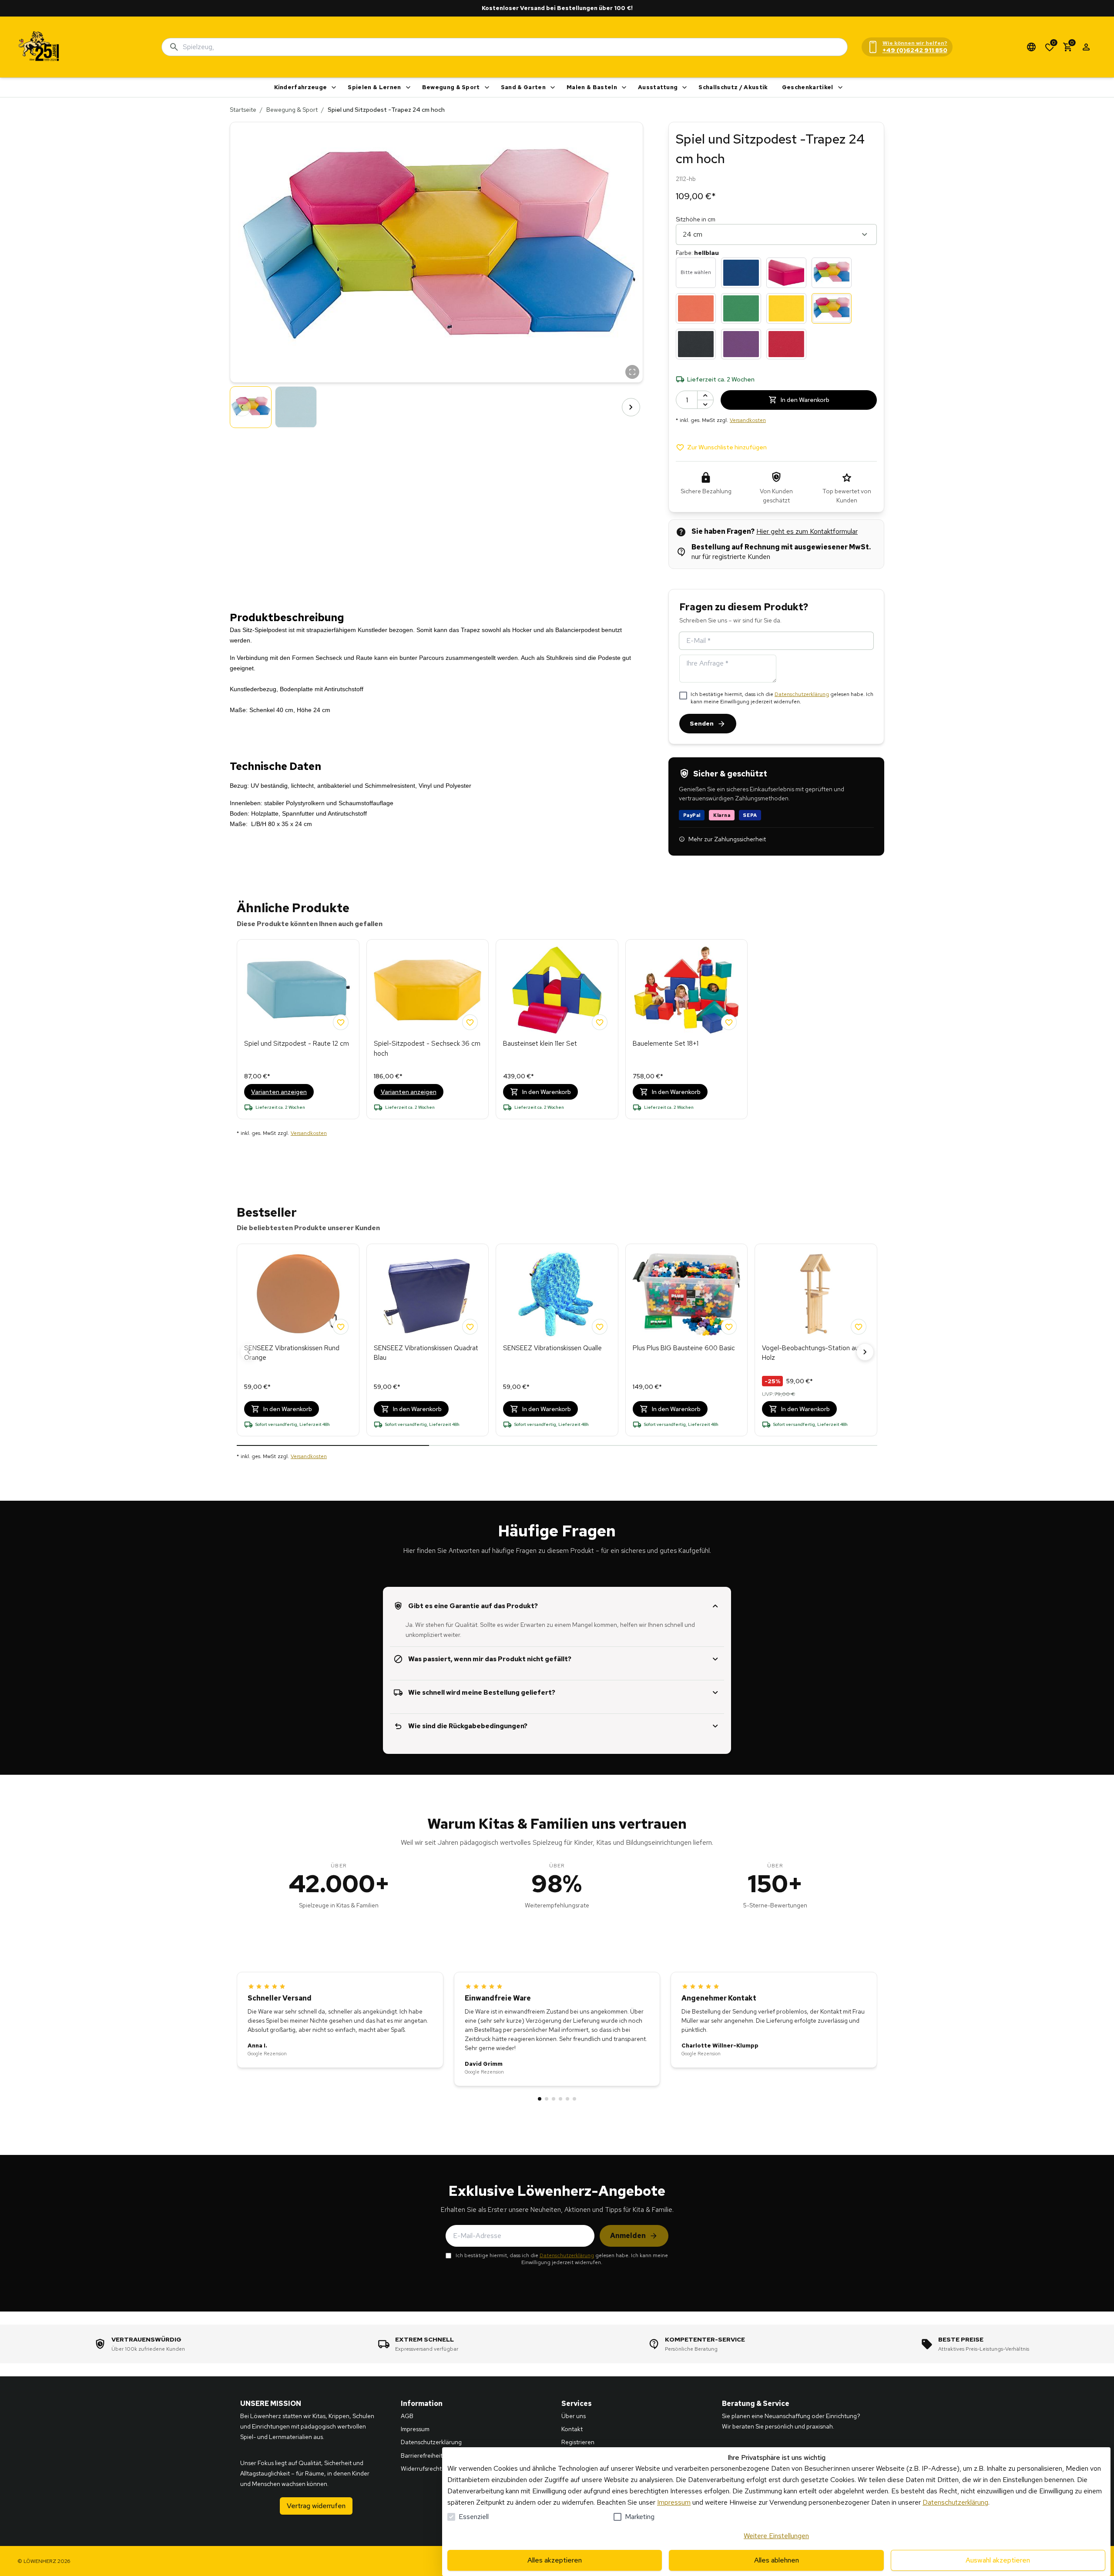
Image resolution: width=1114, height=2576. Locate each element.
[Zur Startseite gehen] (39, 47)
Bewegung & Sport (451, 87)
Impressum (674, 2502)
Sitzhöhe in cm (696, 219)
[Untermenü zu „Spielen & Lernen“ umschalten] (408, 87)
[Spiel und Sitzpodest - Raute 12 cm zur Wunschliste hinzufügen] (341, 1022)
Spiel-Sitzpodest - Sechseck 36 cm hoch (427, 1049)
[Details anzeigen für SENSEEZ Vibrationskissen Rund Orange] (298, 1295)
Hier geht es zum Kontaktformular (807, 531)
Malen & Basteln (592, 87)
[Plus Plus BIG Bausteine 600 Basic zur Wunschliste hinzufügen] (729, 1327)
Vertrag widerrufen (316, 2506)
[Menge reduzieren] (705, 404)
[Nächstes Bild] (631, 407)
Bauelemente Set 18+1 (666, 1044)
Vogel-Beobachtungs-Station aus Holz (812, 1353)
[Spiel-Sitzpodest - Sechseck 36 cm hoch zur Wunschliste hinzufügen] (470, 1022)
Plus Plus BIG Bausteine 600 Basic (684, 1348)
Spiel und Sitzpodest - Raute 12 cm (297, 1044)
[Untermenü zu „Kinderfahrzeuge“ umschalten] (334, 87)
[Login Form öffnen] (1086, 47)
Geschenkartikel (808, 87)
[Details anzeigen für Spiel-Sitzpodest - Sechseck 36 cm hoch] (428, 990)
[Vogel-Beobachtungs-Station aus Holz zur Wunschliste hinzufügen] (859, 1327)
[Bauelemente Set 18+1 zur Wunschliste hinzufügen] (729, 1022)
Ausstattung (658, 87)
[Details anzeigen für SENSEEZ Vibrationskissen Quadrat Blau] (428, 1295)
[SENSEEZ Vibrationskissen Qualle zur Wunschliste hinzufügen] (600, 1327)
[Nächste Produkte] (865, 1352)
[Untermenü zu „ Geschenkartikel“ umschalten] (840, 87)
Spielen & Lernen (374, 87)
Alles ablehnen (777, 2560)
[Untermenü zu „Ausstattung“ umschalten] (685, 87)
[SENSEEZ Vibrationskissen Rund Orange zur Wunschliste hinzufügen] (341, 1327)
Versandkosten (748, 420)
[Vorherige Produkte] (249, 1352)
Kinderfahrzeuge (301, 87)
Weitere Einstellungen (776, 2536)
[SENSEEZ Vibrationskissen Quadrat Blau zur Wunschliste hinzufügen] (470, 1327)
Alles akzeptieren (555, 2560)
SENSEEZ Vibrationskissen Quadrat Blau (426, 1353)
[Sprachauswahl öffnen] (1031, 47)
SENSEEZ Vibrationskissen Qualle (552, 1348)
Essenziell (474, 2517)
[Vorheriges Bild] (242, 407)
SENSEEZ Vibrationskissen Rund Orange (292, 1353)
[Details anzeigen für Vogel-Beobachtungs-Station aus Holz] (816, 1295)
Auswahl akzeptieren (998, 2560)
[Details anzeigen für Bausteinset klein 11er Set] (557, 990)
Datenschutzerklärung (802, 694)
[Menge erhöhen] (705, 395)
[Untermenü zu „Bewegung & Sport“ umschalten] (487, 87)
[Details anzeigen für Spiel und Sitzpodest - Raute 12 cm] (298, 990)
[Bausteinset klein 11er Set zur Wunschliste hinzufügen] (600, 1022)
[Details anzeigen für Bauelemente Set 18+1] (687, 990)
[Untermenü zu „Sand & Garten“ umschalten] (553, 87)
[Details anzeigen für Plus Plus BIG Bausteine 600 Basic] (687, 1295)
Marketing (640, 2517)
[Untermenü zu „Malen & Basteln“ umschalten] (624, 87)
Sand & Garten (523, 87)
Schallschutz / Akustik (733, 87)
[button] (436, 252)
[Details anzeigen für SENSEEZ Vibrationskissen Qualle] (557, 1295)
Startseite (243, 110)
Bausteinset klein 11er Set (540, 1044)
